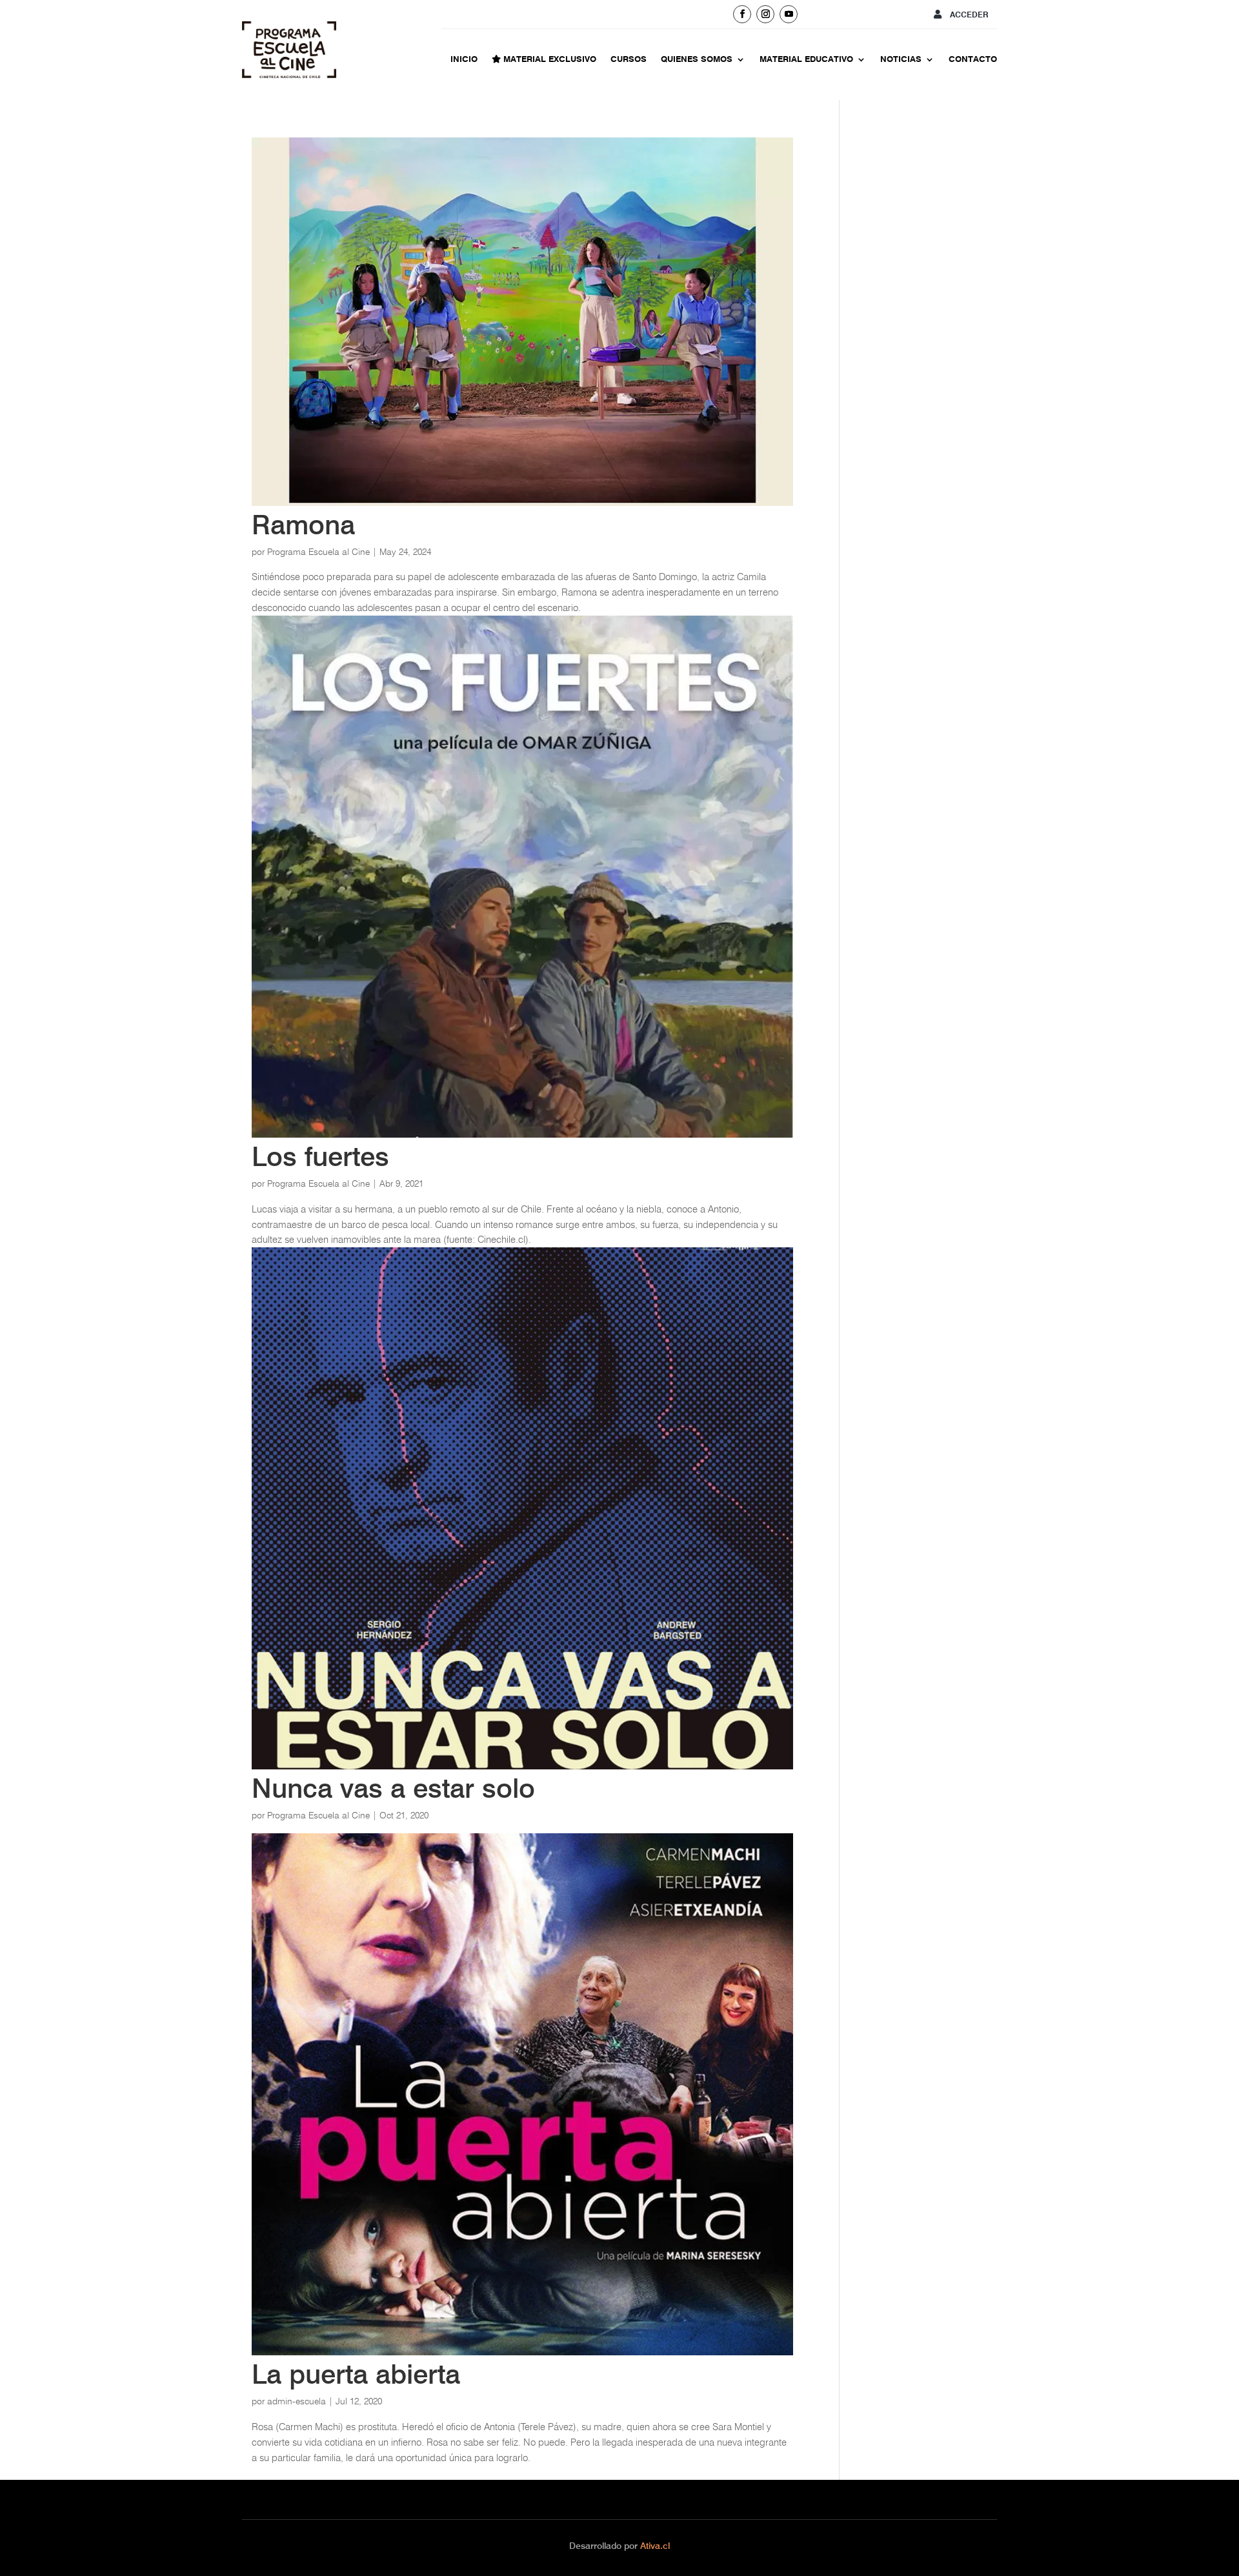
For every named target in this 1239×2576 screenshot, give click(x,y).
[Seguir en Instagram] (765, 14)
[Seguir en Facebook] (742, 14)
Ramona (303, 525)
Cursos (629, 59)
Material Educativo (806, 59)
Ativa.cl (655, 2546)
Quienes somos (697, 59)
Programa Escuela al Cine (318, 552)
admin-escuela (297, 2401)
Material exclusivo (549, 59)
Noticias (901, 59)
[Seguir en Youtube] (789, 14)
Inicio (464, 59)
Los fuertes (320, 1156)
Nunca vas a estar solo (393, 1788)
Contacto (973, 59)
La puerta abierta (356, 2374)
